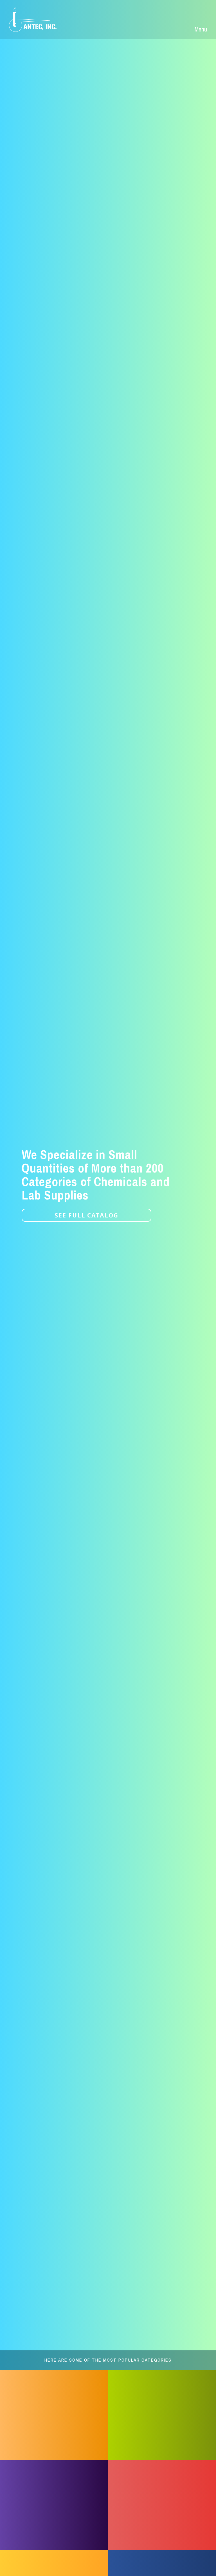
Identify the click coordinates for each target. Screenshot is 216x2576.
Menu (201, 29)
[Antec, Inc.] (37, 20)
